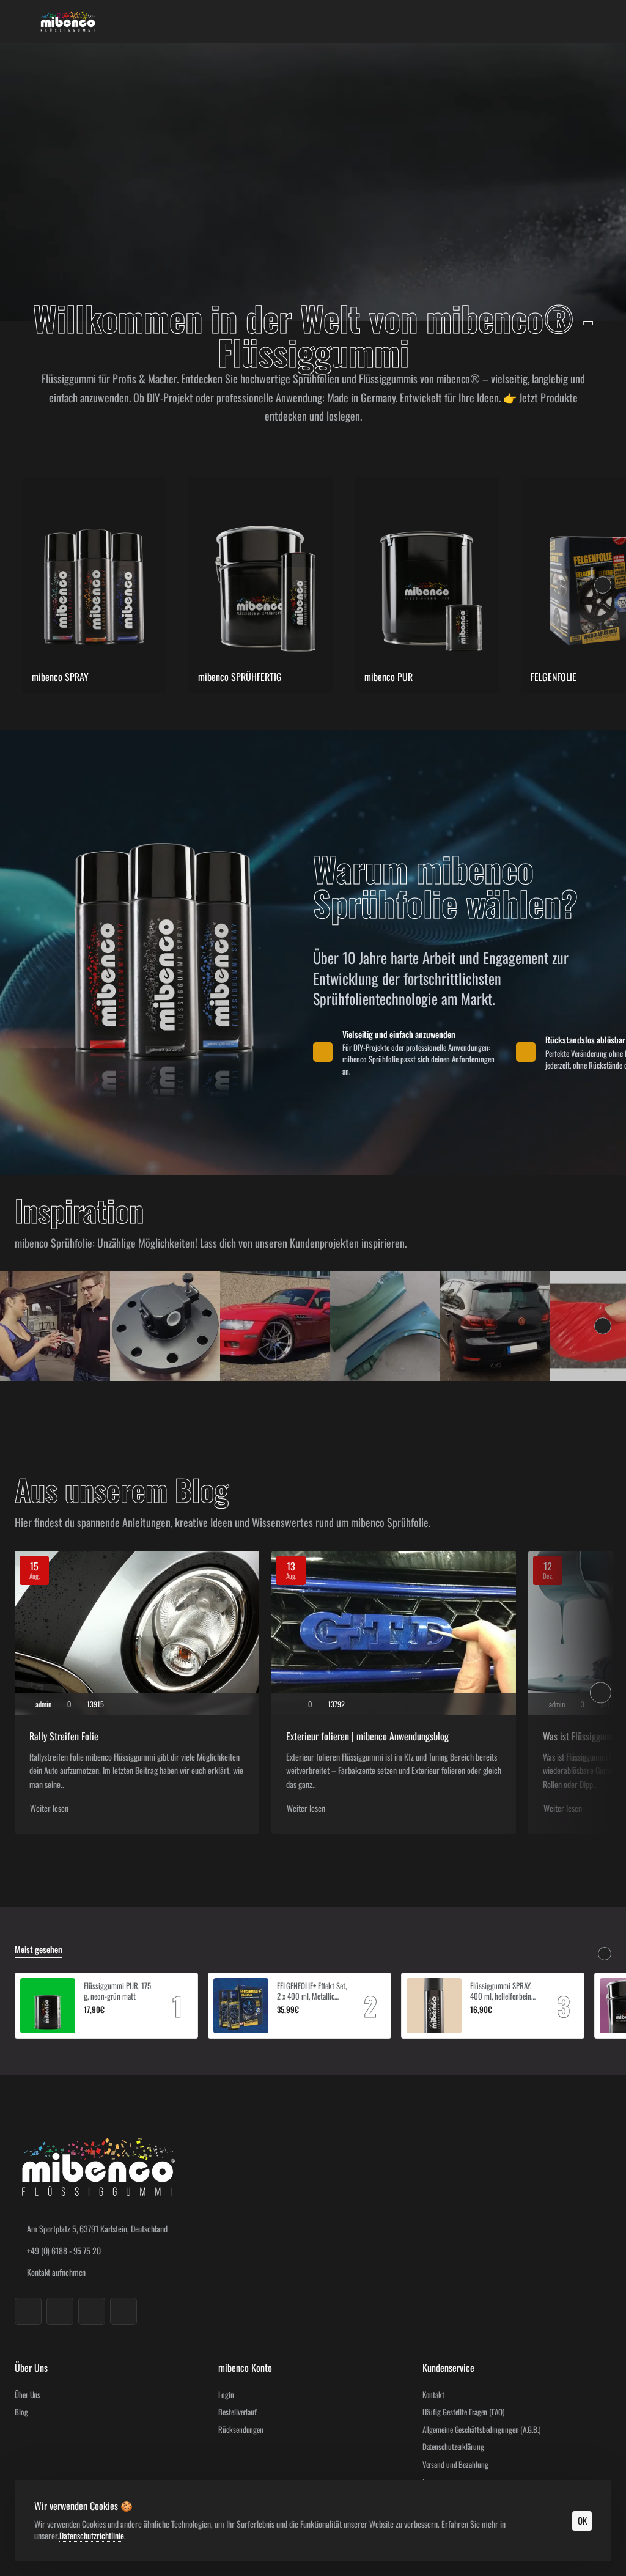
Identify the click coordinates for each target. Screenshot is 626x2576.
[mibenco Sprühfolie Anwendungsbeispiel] (55, 1326)
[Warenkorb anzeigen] (602, 21)
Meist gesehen (39, 1950)
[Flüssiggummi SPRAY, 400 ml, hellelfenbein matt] (434, 2006)
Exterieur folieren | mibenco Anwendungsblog (367, 1736)
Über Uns (31, 2368)
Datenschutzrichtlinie (92, 2535)
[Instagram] (60, 2311)
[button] (88, 2024)
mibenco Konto (245, 2368)
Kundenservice (448, 2368)
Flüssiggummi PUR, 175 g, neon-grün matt (117, 1991)
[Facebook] (28, 2311)
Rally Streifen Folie (64, 1736)
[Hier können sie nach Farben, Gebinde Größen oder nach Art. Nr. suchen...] (572, 21)
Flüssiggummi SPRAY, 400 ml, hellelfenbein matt (501, 1991)
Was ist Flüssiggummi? (584, 1736)
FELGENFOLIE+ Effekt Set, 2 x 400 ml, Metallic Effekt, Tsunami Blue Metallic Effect (312, 1991)
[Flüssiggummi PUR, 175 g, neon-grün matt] (48, 2006)
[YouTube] (92, 2311)
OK (582, 2520)
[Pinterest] (123, 2311)
